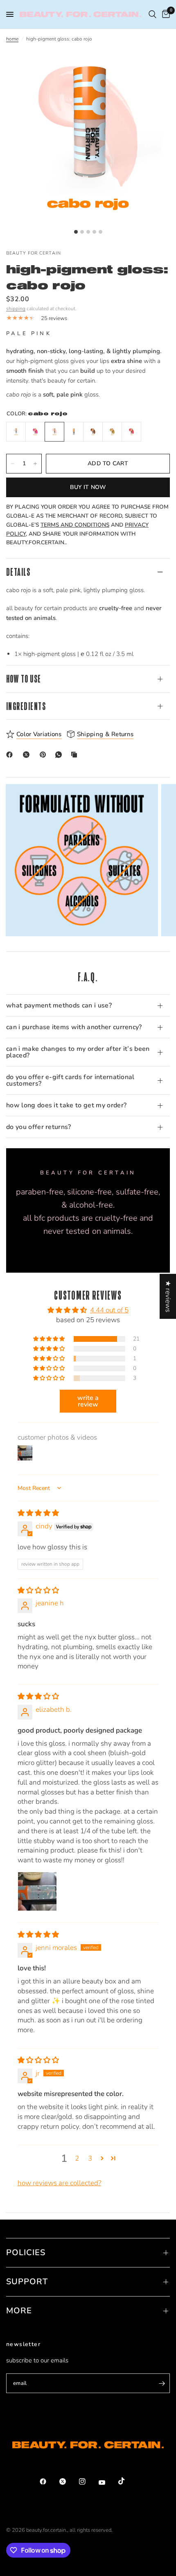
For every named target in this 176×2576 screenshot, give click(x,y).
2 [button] (77, 2158)
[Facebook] (11, 755)
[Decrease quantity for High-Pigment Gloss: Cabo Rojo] (13, 464)
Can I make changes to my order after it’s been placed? (78, 1052)
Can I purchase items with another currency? (74, 1027)
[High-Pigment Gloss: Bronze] (93, 432)
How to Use (24, 679)
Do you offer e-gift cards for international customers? (70, 1080)
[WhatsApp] (60, 755)
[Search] (152, 14)
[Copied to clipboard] (76, 755)
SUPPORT (27, 2282)
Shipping (16, 309)
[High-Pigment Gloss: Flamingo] (35, 432)
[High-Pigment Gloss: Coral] (131, 432)
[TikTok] (127, 2481)
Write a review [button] (88, 1401)
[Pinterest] (45, 755)
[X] (28, 755)
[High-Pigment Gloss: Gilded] (112, 432)
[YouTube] (108, 2482)
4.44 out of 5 (109, 1310)
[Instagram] (88, 2481)
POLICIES (26, 2253)
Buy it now (88, 487)
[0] (165, 14)
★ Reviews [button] (168, 1296)
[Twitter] (68, 2481)
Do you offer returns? (39, 1127)
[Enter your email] (162, 2383)
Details (18, 572)
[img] (38, 1513)
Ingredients (26, 706)
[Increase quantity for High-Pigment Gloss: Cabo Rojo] (35, 464)
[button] (50, 1339)
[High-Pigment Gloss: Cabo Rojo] (54, 432)
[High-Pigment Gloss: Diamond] (16, 432)
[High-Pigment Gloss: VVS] (74, 432)
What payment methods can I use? (59, 1005)
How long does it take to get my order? (66, 1105)
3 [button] (90, 2158)
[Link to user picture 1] (37, 1891)
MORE (19, 2311)
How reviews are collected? (59, 2183)
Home (12, 39)
